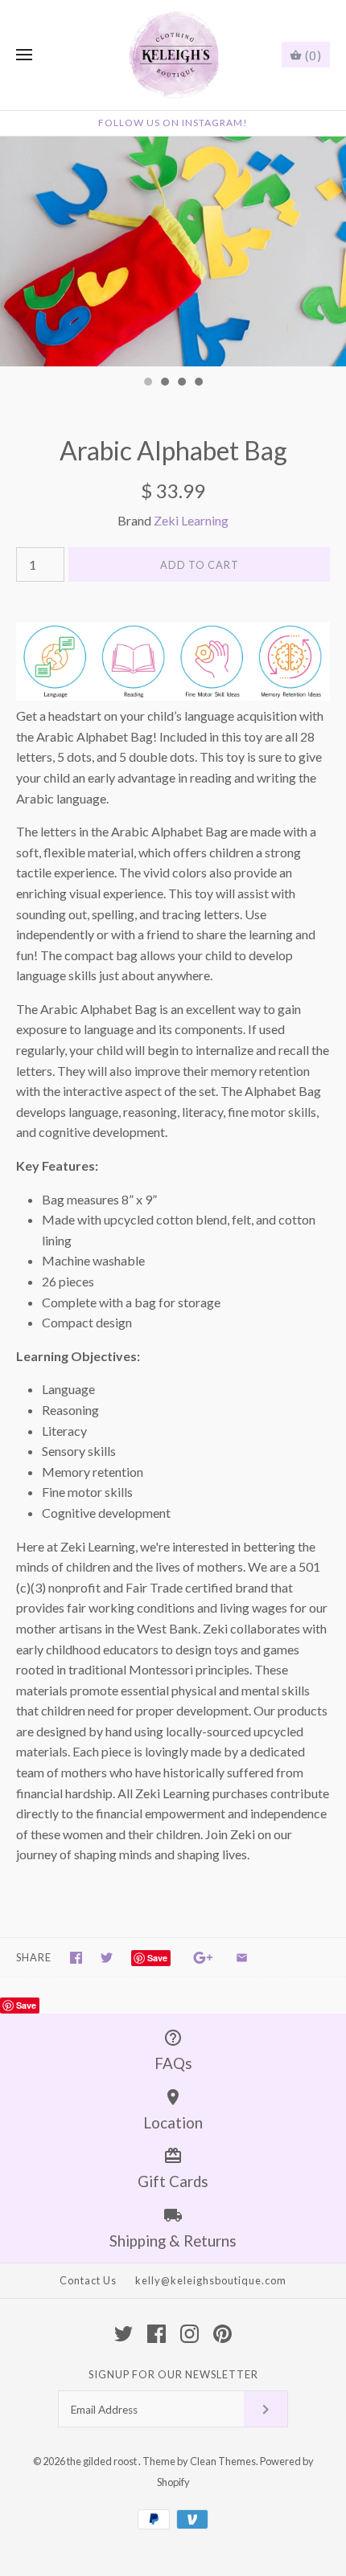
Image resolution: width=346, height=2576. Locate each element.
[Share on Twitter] (107, 1958)
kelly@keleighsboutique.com (211, 2280)
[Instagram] (189, 2334)
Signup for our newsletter (173, 2374)
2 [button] (164, 383)
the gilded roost (103, 2461)
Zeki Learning (191, 520)
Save (157, 1958)
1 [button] (147, 383)
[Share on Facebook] (76, 1958)
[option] (173, 252)
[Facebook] (157, 2334)
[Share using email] (242, 1958)
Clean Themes (223, 2461)
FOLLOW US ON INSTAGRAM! (173, 123)
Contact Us (88, 2280)
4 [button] (198, 383)
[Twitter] (124, 2334)
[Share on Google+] (203, 1958)
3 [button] (181, 383)
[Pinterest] (222, 2334)
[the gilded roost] (173, 55)
